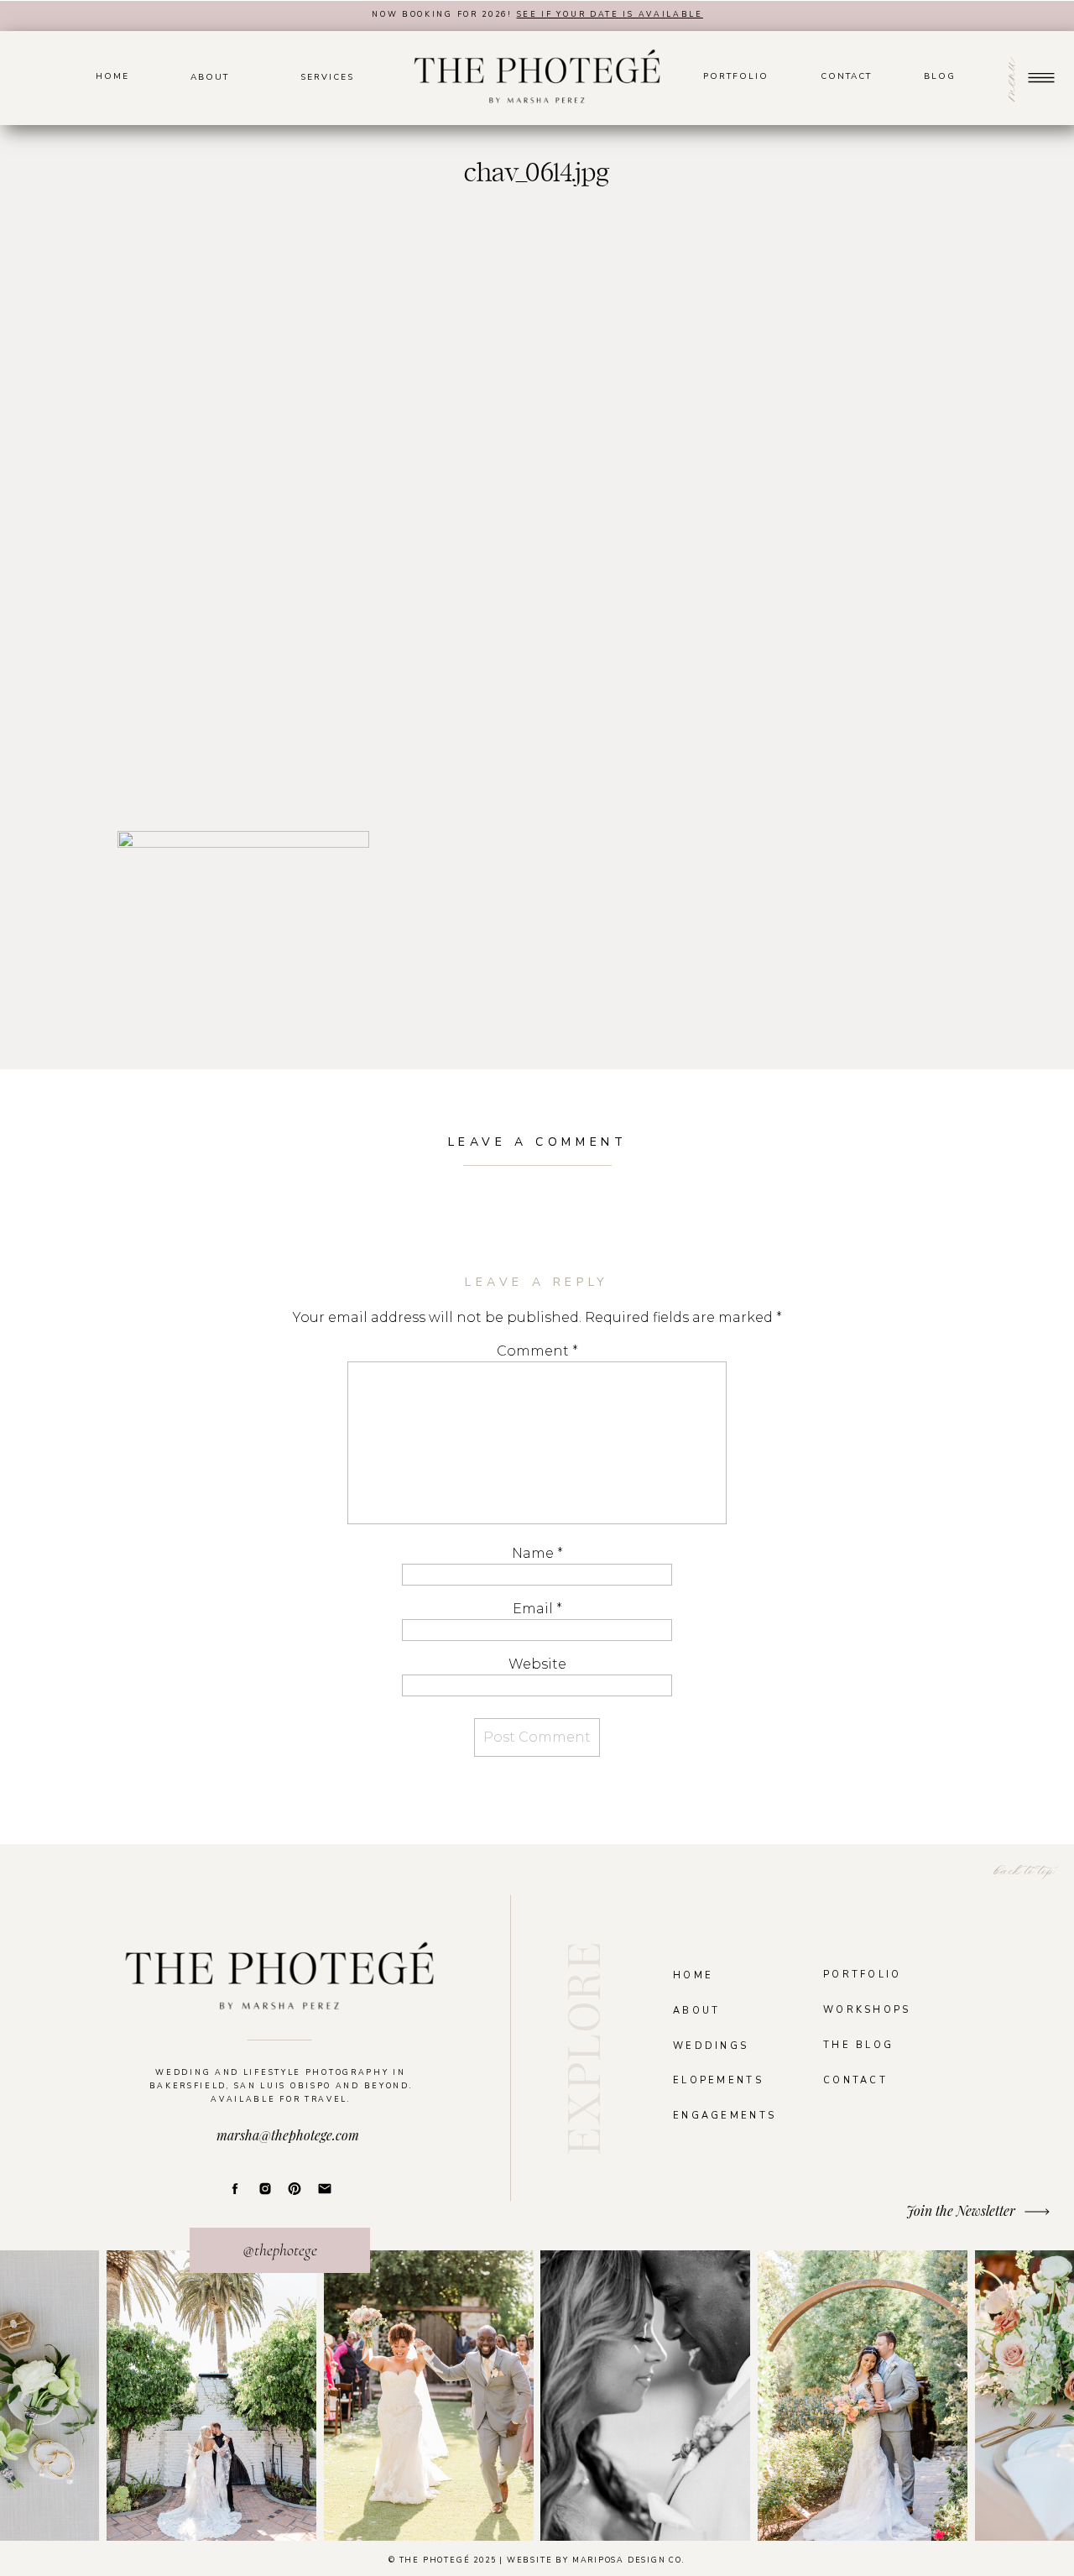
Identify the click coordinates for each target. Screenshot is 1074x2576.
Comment (537, 1351)
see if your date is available (610, 14)
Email (537, 1609)
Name (537, 1553)
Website (537, 1664)
